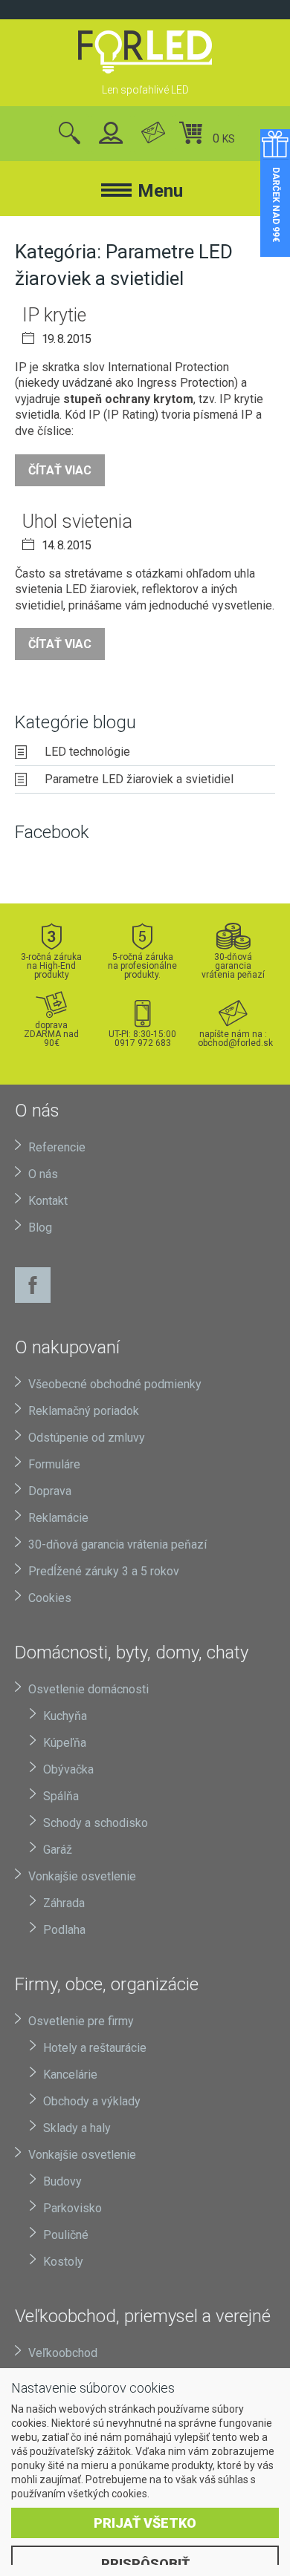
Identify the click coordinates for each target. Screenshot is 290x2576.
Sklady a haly (77, 2128)
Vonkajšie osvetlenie (82, 1876)
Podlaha (64, 1930)
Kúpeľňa (65, 1743)
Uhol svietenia (77, 522)
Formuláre (54, 1464)
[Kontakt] (153, 134)
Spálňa (61, 1796)
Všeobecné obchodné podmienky (115, 1384)
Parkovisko (72, 2208)
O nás (43, 1174)
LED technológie (87, 752)
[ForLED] (145, 52)
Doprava (50, 1491)
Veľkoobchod (63, 2353)
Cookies (50, 1598)
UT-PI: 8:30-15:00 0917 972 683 (142, 1038)
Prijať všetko (145, 2523)
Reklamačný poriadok (84, 1411)
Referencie (57, 1147)
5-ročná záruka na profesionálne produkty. (142, 965)
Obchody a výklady (92, 2101)
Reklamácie (58, 1518)
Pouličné (66, 2235)
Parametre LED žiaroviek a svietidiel (139, 779)
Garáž (58, 1850)
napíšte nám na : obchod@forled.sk (233, 1038)
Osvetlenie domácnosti (88, 1689)
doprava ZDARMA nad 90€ (51, 1034)
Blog (40, 1227)
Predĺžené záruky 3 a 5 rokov (104, 1571)
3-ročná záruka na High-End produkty (51, 965)
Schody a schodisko (96, 1823)
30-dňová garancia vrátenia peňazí (233, 965)
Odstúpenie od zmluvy (87, 1438)
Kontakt (48, 1201)
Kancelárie (70, 2075)
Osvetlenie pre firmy (81, 2021)
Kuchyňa (65, 1716)
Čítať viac (60, 470)
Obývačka (68, 1769)
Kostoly (63, 2262)
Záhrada (64, 1903)
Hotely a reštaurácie (95, 2048)
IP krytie (54, 315)
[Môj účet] (111, 134)
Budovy (62, 2181)
